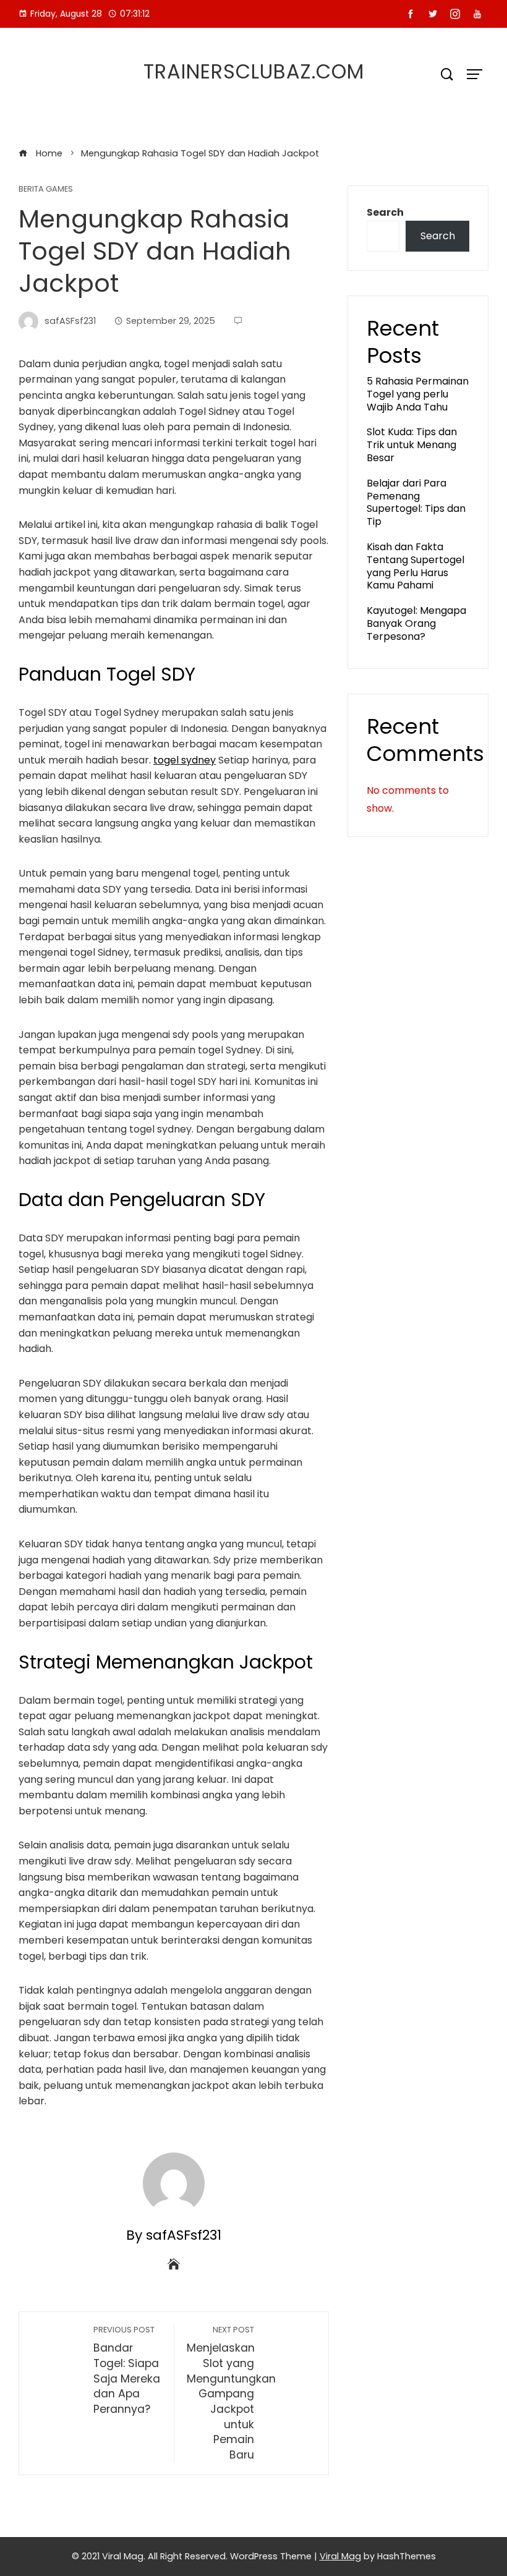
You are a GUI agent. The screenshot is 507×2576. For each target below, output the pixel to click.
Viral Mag (340, 2556)
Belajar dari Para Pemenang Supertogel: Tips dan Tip (416, 502)
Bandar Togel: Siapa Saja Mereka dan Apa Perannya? (127, 2370)
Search (385, 212)
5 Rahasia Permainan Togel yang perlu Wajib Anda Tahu (418, 394)
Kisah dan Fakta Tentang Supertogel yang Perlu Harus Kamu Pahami (415, 566)
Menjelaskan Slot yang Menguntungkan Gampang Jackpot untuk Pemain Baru (231, 2393)
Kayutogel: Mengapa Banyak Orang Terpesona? (416, 623)
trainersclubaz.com (254, 71)
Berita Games (46, 189)
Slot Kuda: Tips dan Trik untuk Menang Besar (412, 445)
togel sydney (185, 760)
